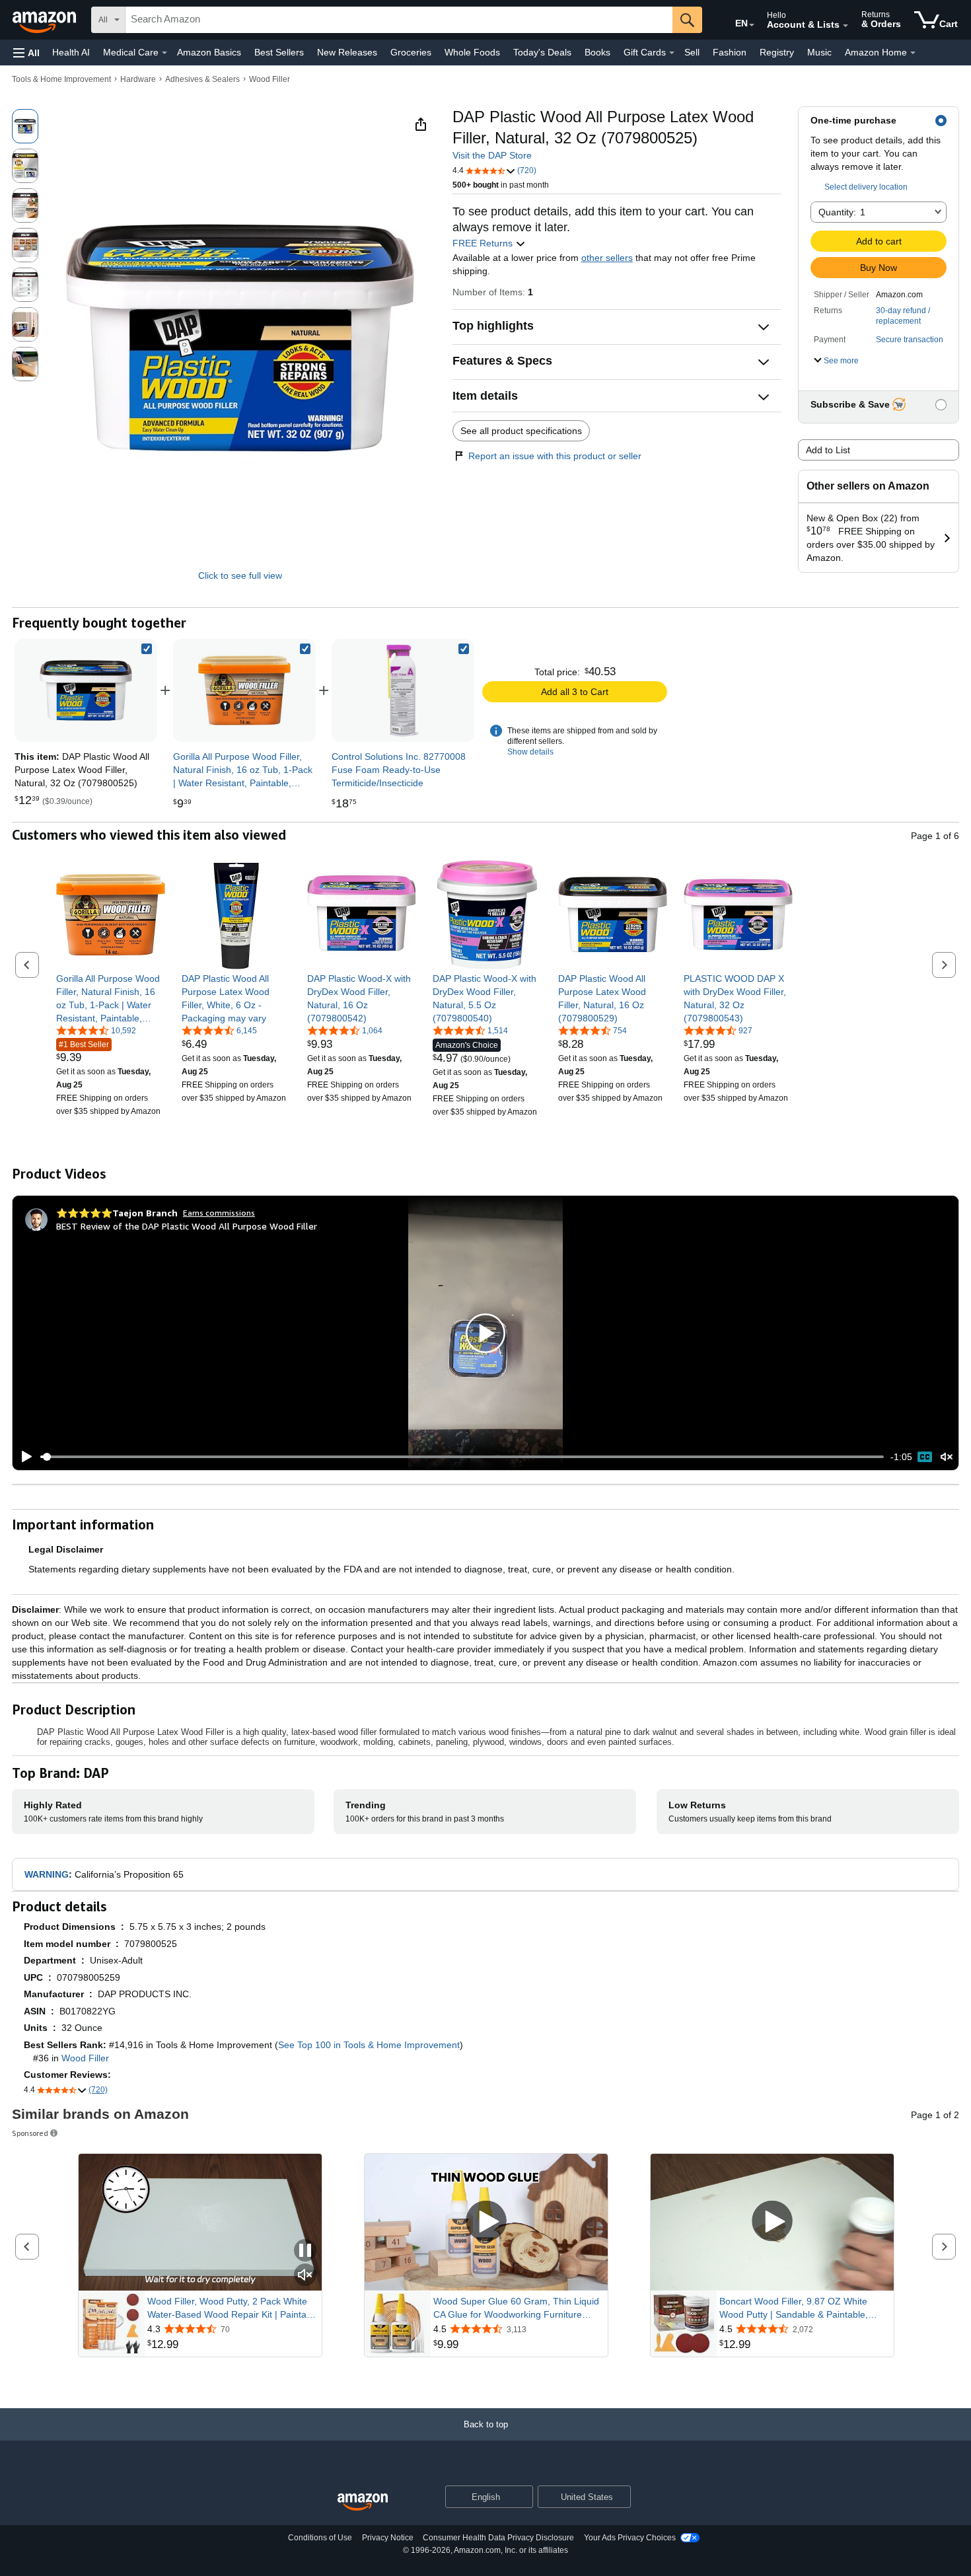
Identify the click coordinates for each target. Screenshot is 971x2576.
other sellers (607, 258)
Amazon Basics (209, 52)
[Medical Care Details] (164, 53)
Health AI (71, 52)
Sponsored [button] (30, 2133)
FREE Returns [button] (484, 243)
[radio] (25, 126)
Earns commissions (219, 1213)
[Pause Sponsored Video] (305, 2251)
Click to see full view (240, 575)
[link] (244, 690)
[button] (26, 53)
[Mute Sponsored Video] (305, 2276)
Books (597, 52)
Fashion (730, 52)
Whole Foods (472, 52)
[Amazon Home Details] (913, 53)
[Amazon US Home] (363, 2502)
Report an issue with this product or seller (555, 456)
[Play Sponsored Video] (486, 2222)
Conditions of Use (320, 2538)
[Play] (23, 1457)
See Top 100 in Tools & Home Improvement (369, 2045)
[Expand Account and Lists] (845, 26)
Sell (692, 52)
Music (819, 52)
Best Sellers (279, 52)
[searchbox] (399, 20)
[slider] (462, 1457)
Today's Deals (542, 52)
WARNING (47, 1874)
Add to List (828, 450)
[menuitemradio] (925, 1457)
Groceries (411, 52)
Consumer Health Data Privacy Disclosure (498, 2538)
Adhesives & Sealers (202, 79)
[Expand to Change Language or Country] (752, 25)
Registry (777, 52)
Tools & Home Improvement (61, 79)
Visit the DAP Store (492, 155)
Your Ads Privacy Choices (630, 2538)
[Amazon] (46, 20)
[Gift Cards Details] (672, 53)
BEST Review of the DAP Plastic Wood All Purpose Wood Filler (187, 1226)
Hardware (138, 79)
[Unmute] (947, 1457)
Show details (530, 752)
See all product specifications (521, 431)
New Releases (347, 52)
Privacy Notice (388, 2538)
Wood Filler (270, 79)
